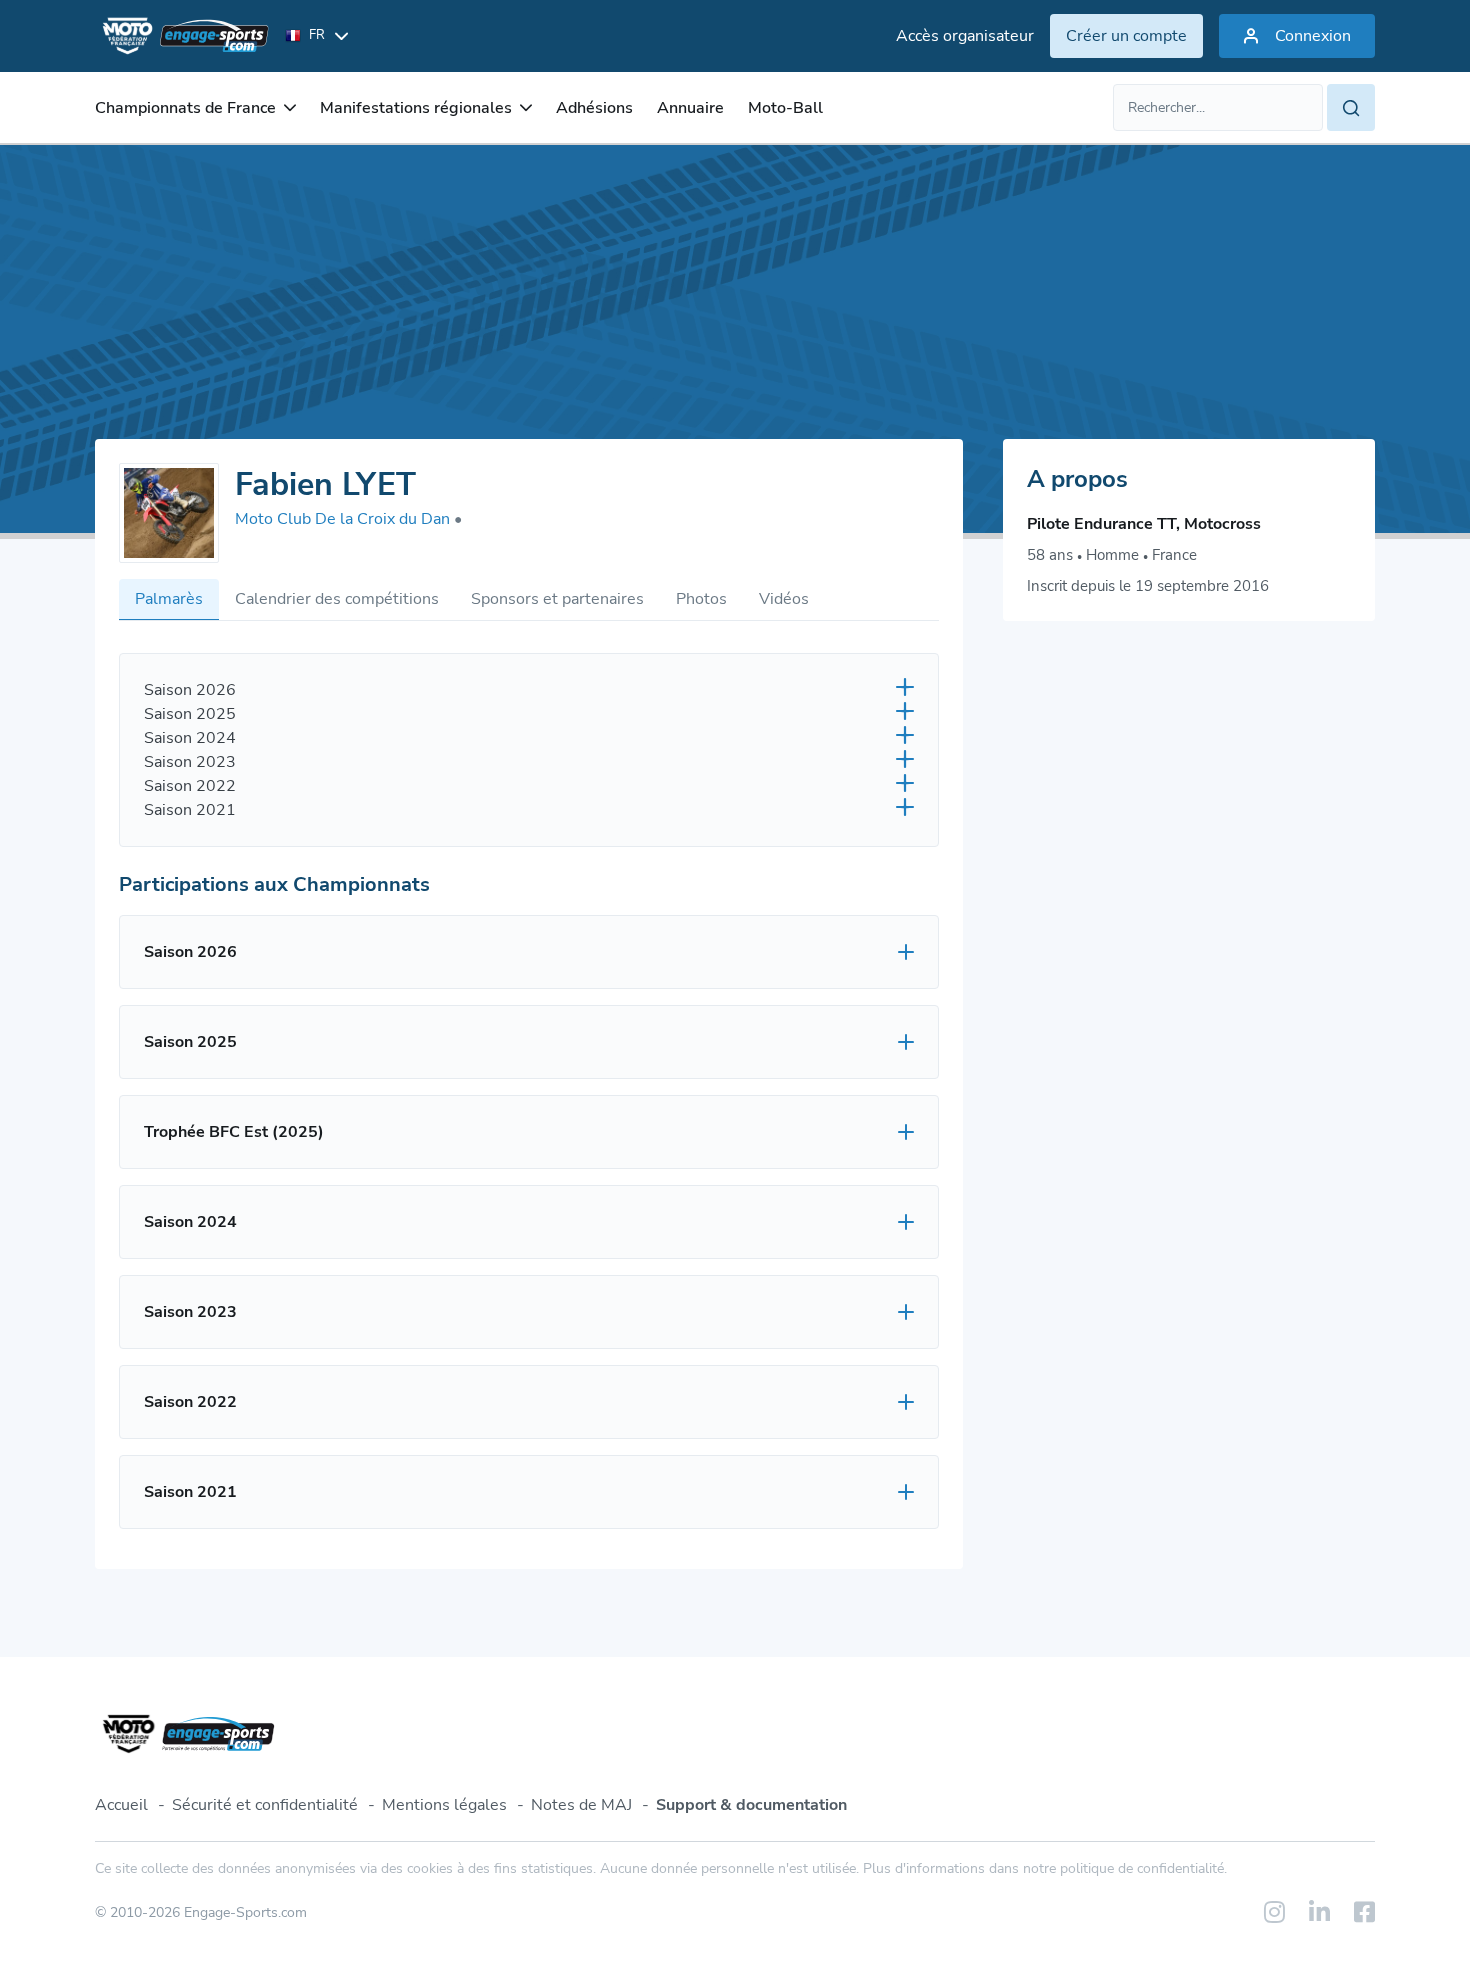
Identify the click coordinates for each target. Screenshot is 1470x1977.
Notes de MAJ (581, 1805)
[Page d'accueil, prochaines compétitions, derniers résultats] (182, 36)
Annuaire (690, 108)
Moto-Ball (785, 108)
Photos (701, 599)
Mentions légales (444, 1805)
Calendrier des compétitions (337, 599)
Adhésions (594, 108)
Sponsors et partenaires (557, 599)
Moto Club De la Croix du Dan (348, 519)
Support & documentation (751, 1805)
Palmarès (169, 599)
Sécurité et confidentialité (265, 1805)
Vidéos (784, 599)
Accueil (121, 1805)
